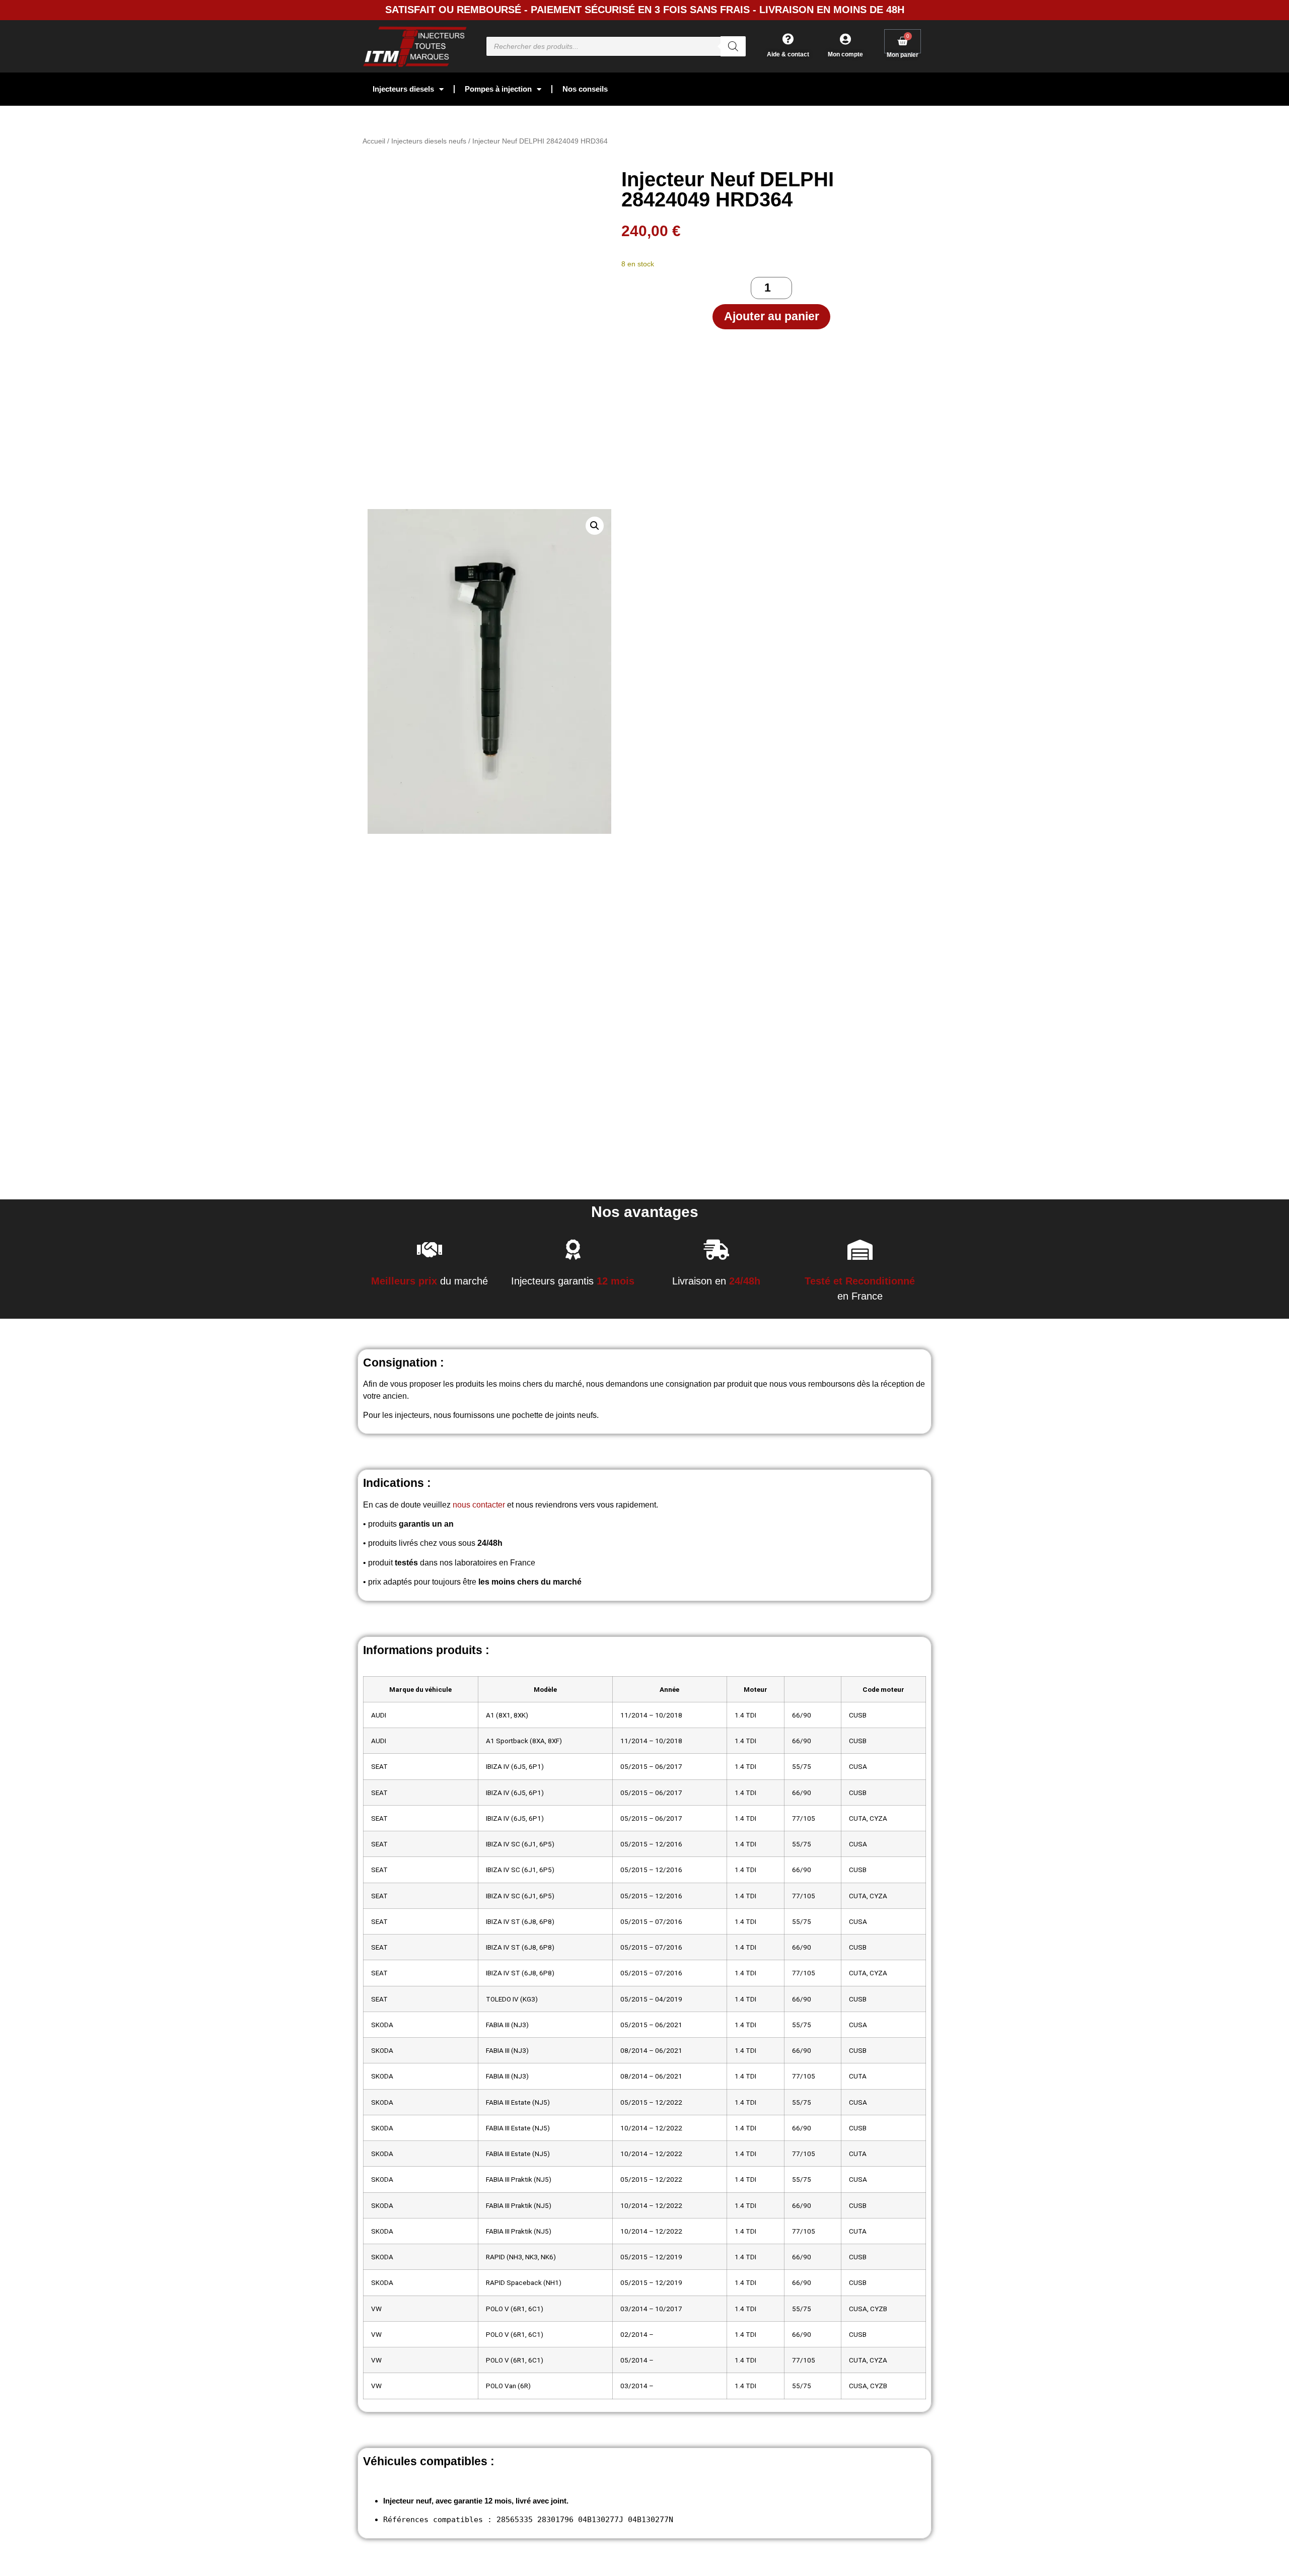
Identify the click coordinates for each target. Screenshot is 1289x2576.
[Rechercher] (733, 46)
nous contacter (479, 1505)
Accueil (374, 141)
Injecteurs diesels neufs (429, 141)
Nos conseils (585, 89)
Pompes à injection (498, 89)
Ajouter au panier (772, 316)
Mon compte (845, 54)
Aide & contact (788, 54)
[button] (595, 526)
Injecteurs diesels (403, 89)
